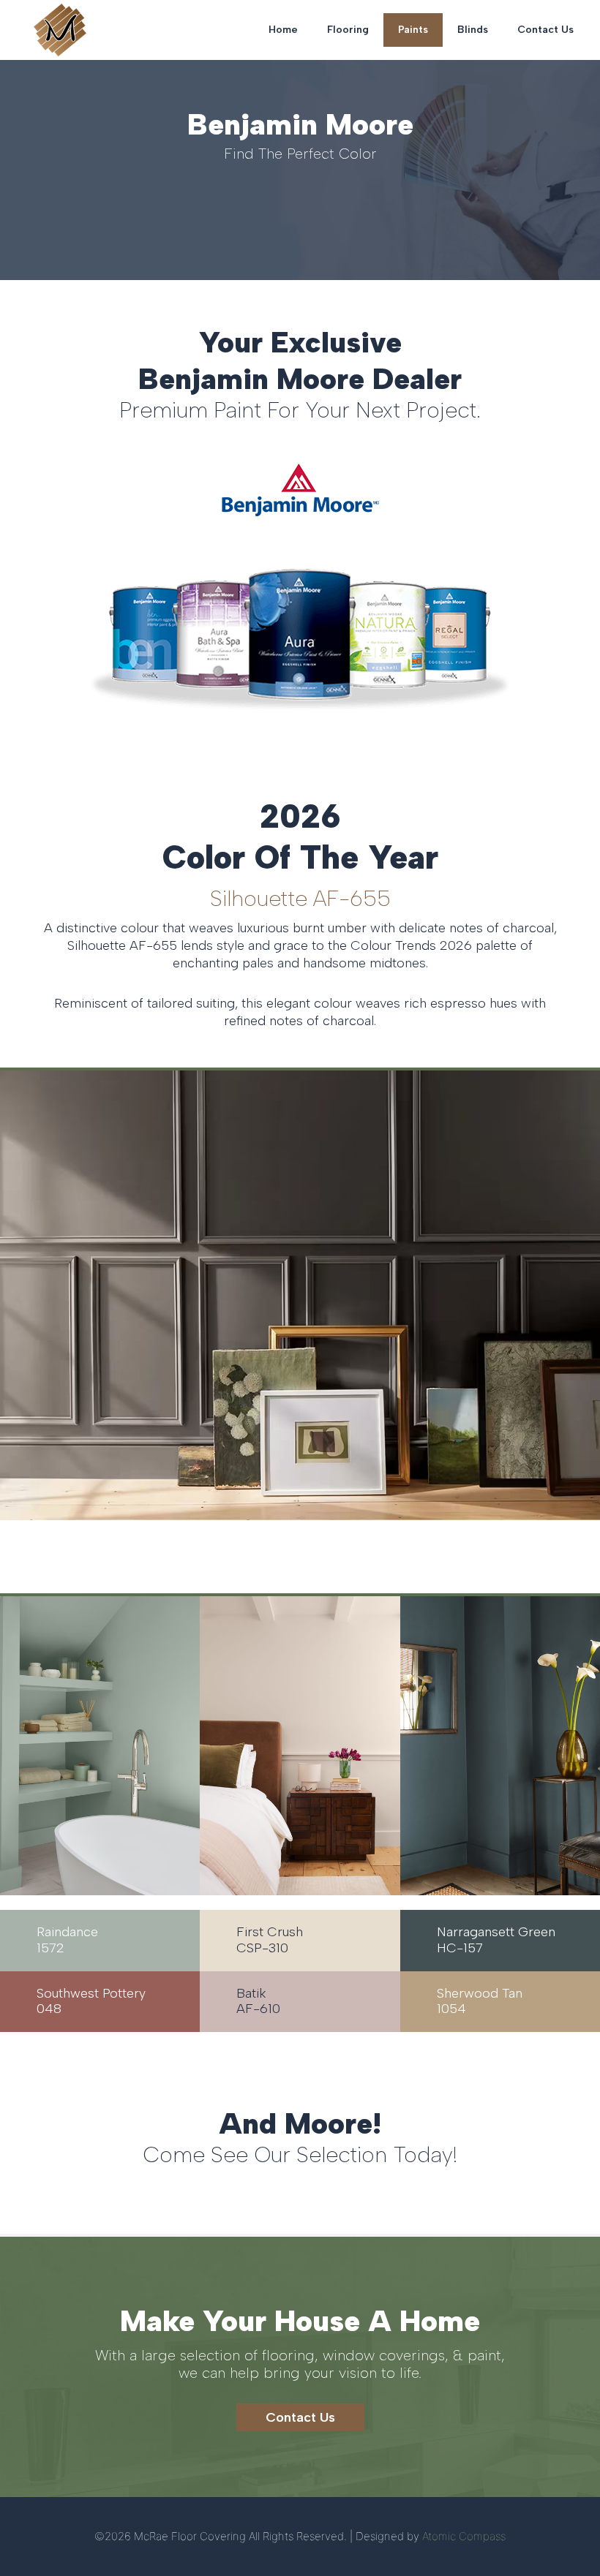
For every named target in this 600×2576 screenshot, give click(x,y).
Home (283, 30)
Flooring (348, 30)
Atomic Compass (464, 2536)
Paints (413, 30)
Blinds (473, 30)
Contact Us (545, 30)
